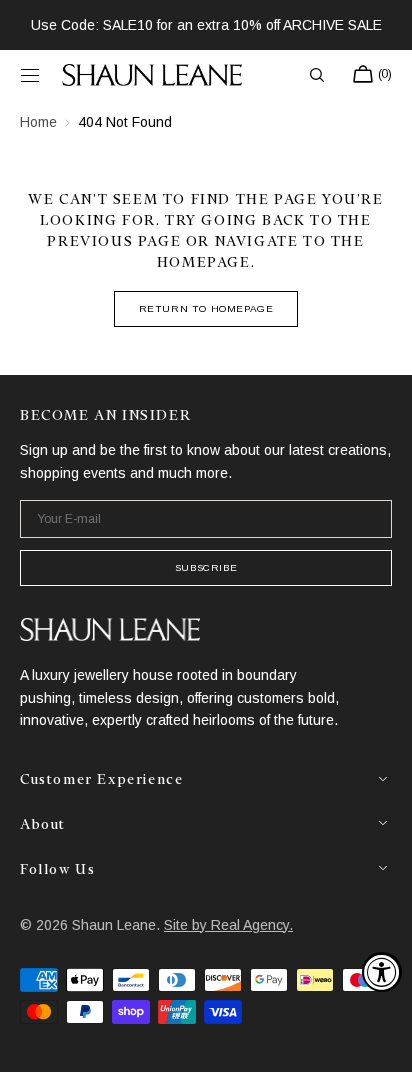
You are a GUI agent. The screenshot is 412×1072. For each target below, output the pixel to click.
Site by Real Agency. (228, 925)
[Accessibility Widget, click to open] (382, 972)
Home (38, 122)
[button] (30, 75)
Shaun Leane (114, 925)
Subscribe (206, 567)
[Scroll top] (382, 1042)
